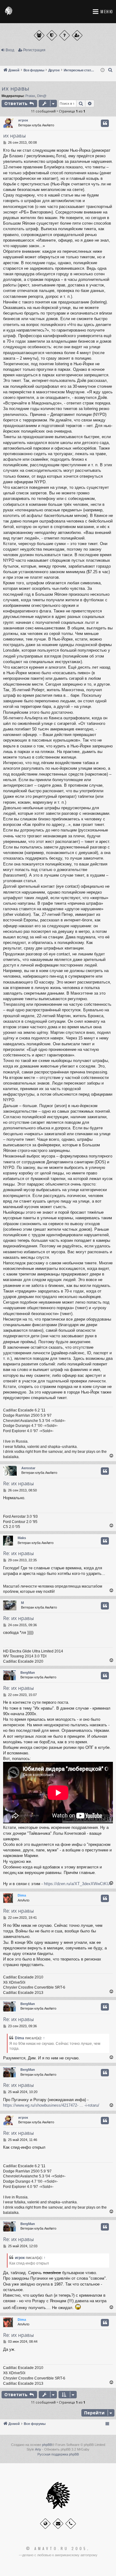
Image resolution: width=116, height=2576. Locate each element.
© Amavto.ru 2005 (57, 2549)
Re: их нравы (18, 1483)
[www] (45, 2524)
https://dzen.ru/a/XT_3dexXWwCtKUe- (78, 1884)
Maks (22, 1538)
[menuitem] (110, 70)
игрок (23, 120)
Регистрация (34, 50)
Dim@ (42, 96)
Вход (10, 50)
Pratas (30, 96)
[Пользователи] (39, 35)
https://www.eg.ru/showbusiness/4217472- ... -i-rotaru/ (51, 2105)
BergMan (28, 1673)
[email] (58, 2524)
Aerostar (28, 1468)
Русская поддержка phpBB (58, 2454)
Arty (38, 2449)
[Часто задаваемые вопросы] (64, 35)
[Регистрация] (77, 35)
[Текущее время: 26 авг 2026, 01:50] (103, 70)
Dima (22, 1895)
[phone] (71, 2524)
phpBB (47, 2445)
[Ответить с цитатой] (105, 123)
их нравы (15, 88)
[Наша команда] (52, 35)
